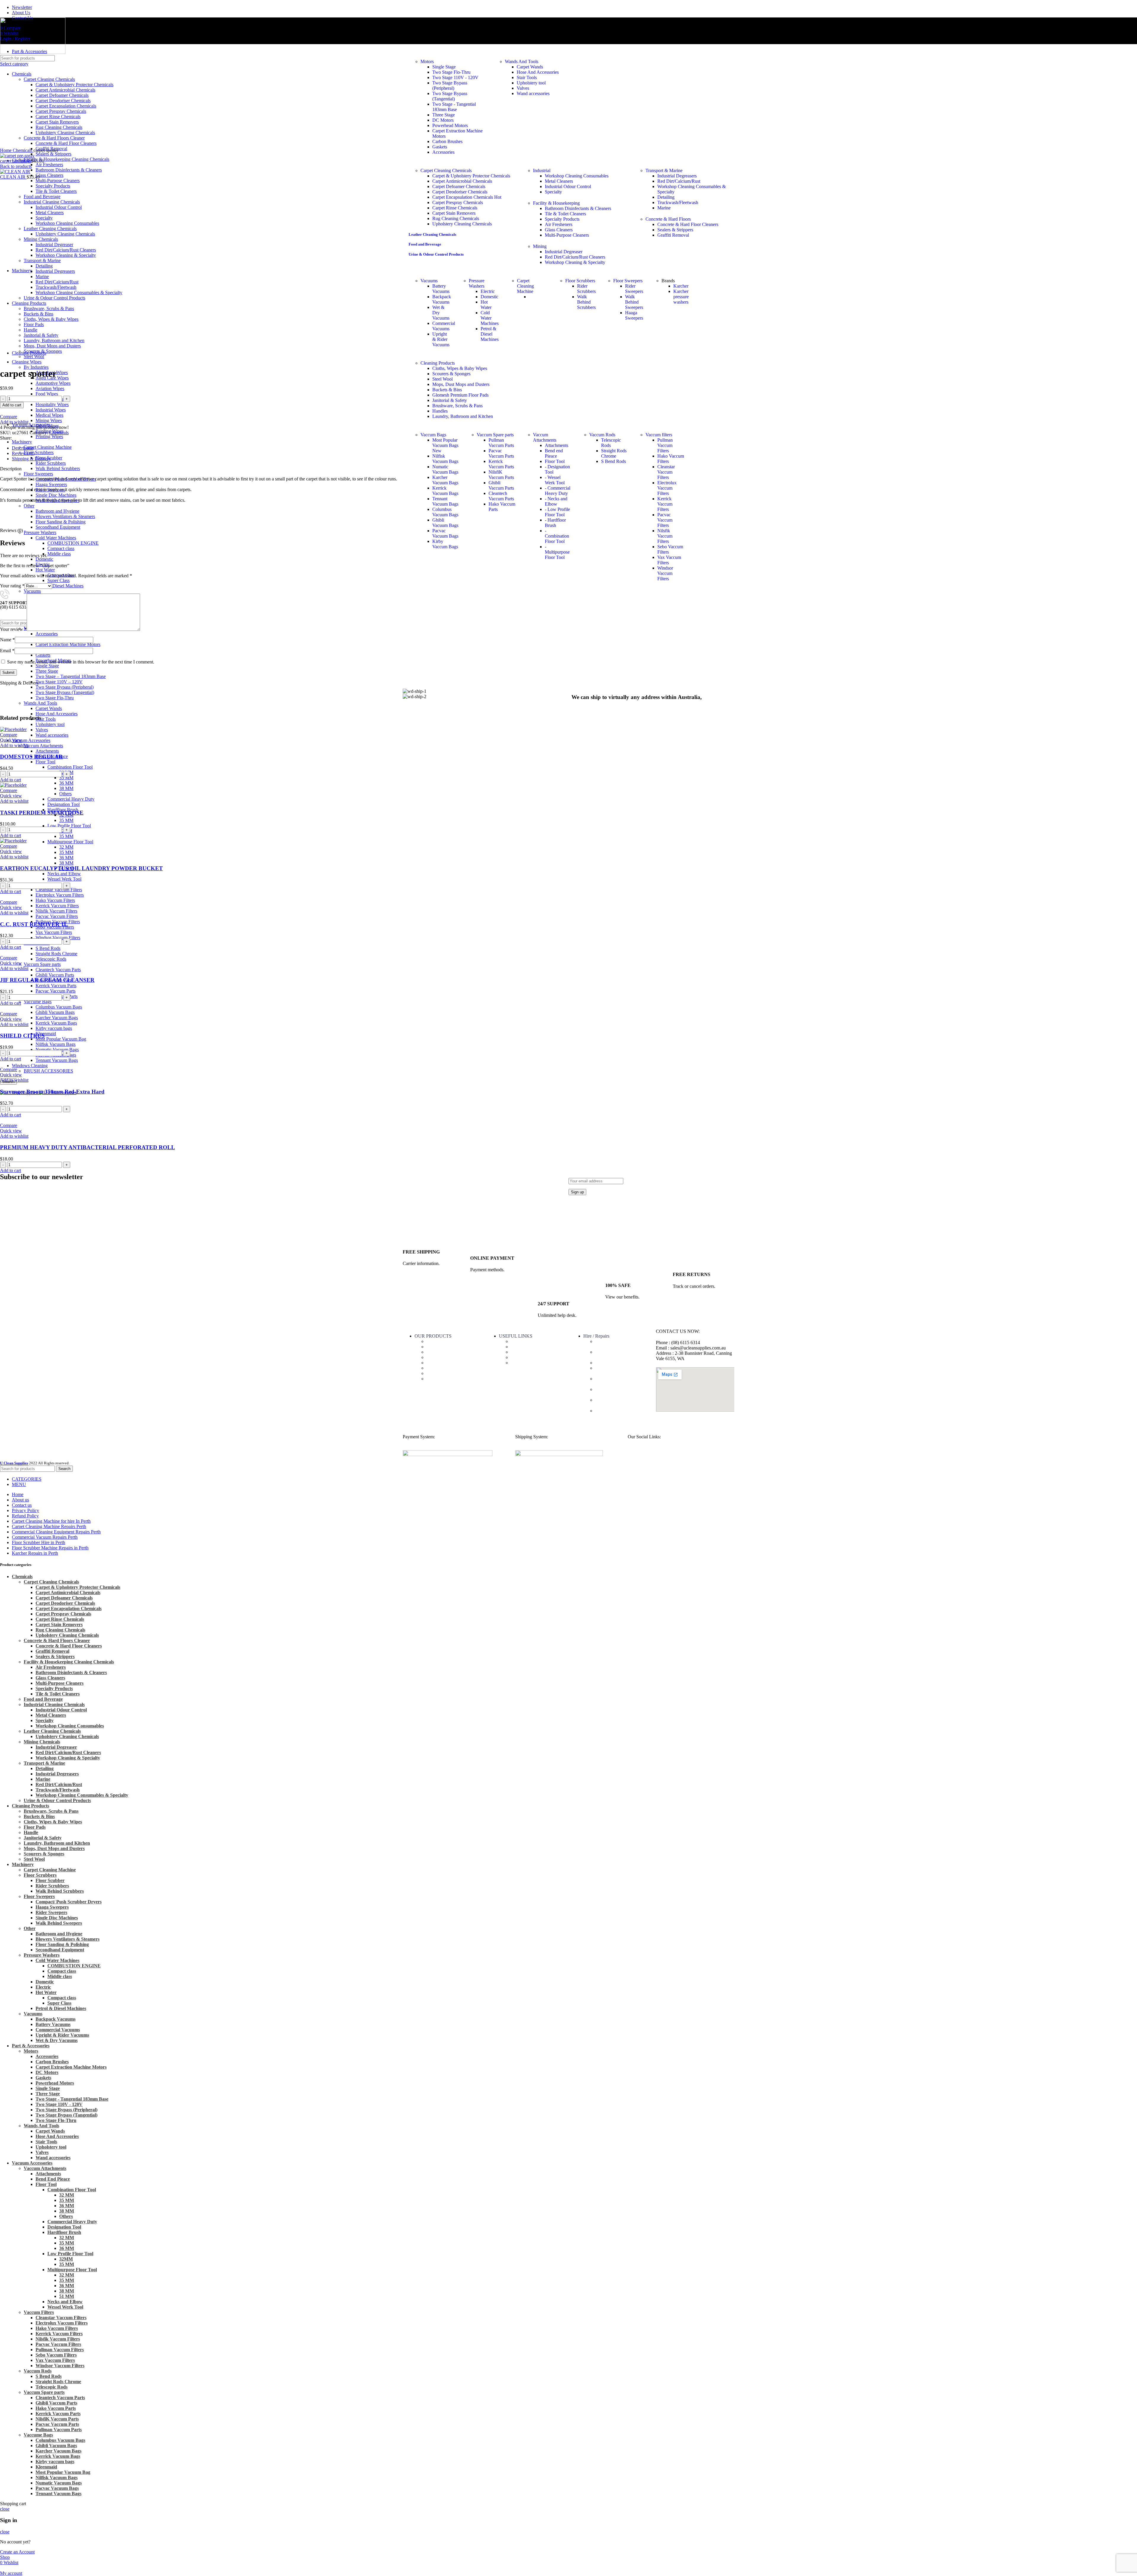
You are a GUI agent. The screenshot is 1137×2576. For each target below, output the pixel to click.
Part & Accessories (444, 1341)
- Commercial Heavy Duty (558, 491)
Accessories (47, 634)
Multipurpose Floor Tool (70, 842)
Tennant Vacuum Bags (57, 1060)
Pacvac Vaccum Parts (56, 991)
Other (30, 1928)
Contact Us (521, 1347)
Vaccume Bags (38, 1002)
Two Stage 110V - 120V (455, 77)
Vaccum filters (659, 435)
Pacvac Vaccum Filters (57, 916)
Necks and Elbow (64, 874)
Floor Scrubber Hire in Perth (622, 1363)
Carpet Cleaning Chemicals (446, 170)
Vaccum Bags (433, 435)
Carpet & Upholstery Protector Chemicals (471, 176)
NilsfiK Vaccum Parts (501, 475)
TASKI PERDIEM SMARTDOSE (42, 813)
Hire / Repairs (596, 1336)
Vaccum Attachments (43, 746)
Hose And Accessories (57, 714)
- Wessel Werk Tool (555, 480)
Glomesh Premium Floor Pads (460, 395)
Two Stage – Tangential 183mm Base (71, 676)
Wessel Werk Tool (64, 879)
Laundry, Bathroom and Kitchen (463, 416)
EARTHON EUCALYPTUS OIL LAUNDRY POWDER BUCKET (81, 868)
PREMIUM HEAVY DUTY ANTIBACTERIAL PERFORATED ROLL (87, 1147)
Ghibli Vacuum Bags (55, 1012)
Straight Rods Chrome (56, 954)
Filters (432, 1368)
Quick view (11, 740)
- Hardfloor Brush (555, 523)
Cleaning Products (438, 363)
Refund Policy (524, 1357)
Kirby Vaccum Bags (445, 544)
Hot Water (46, 1992)
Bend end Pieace (554, 453)
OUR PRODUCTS (433, 1336)
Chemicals (436, 1347)
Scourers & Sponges (451, 374)
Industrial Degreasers (677, 176)
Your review (13, 629)
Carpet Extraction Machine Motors (68, 644)
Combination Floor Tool (70, 767)
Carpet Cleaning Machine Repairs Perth (619, 1392)
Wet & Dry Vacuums (57, 2040)
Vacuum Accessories (31, 740)
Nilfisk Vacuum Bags (56, 1044)
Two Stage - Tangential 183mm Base (454, 107)
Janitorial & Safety (450, 400)
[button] (11, 780)
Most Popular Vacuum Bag (61, 1039)
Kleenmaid (46, 1034)
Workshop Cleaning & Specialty (68, 1758)
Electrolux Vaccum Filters (60, 895)
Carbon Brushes (447, 141)
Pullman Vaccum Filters (665, 445)
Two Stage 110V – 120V (59, 682)
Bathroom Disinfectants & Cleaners (71, 1672)
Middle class (60, 1976)
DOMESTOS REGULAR (31, 757)
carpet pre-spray (16, 161)
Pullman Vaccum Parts (501, 443)
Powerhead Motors (450, 125)
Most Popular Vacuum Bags (445, 445)
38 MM (66, 788)
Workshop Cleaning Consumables (577, 176)
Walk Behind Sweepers (59, 1923)
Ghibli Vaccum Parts (55, 975)
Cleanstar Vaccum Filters (59, 890)
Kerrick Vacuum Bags (56, 1023)
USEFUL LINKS (516, 1336)
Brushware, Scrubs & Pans (457, 406)
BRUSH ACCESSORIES (48, 1071)
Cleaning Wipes (441, 1352)
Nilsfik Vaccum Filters (56, 911)
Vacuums (32, 591)
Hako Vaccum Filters (55, 900)
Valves (42, 730)
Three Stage (47, 671)
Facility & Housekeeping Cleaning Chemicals (66, 159)
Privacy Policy (524, 1363)
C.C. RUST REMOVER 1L (34, 924)
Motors (427, 61)
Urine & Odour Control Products (57, 1800)
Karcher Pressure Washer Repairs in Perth (619, 1381)
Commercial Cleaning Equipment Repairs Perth (619, 1403)
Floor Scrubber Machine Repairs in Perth (618, 1371)
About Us (520, 1341)
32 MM (66, 847)
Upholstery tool (50, 724)
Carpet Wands (530, 67)
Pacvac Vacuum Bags (445, 533)
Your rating (12, 586)
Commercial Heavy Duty (71, 799)
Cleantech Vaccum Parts (58, 970)
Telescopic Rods (51, 959)
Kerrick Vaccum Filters (57, 906)
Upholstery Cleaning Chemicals (67, 1736)
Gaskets (43, 655)
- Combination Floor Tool (557, 536)
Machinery (436, 1357)
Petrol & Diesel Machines (60, 586)
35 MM (66, 778)
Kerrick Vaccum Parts (56, 986)
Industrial (542, 170)
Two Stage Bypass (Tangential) (450, 96)
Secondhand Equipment (60, 1950)
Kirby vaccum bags (54, 1028)
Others (65, 794)
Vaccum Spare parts (42, 964)
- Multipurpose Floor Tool (557, 552)
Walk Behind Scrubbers (60, 1891)
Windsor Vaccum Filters (58, 938)
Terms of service (526, 1352)
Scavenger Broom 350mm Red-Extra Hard (52, 1092)
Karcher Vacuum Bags (57, 1018)
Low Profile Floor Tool (69, 826)
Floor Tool (45, 762)
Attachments (47, 751)
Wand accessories (52, 735)
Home (6, 150)
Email (7, 651)
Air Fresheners (49, 165)
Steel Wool (443, 379)
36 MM (66, 783)
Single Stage (47, 666)
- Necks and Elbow (556, 501)
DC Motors (443, 120)
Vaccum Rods (602, 435)
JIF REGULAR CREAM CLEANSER (47, 980)
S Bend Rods (48, 948)
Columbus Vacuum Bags (59, 1007)
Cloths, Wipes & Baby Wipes (460, 368)
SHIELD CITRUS (22, 1036)
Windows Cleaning (30, 1066)
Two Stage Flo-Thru (451, 72)
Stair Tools (46, 719)
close (5, 2509)
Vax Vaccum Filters (54, 932)
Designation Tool (64, 804)
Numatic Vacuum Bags (57, 1050)
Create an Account (17, 2552)
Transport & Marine (664, 170)
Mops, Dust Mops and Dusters (461, 384)
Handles (440, 411)
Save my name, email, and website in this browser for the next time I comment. (81, 662)
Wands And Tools (522, 61)
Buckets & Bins (447, 390)
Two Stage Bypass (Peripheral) (450, 85)
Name (7, 640)
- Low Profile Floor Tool (557, 512)
